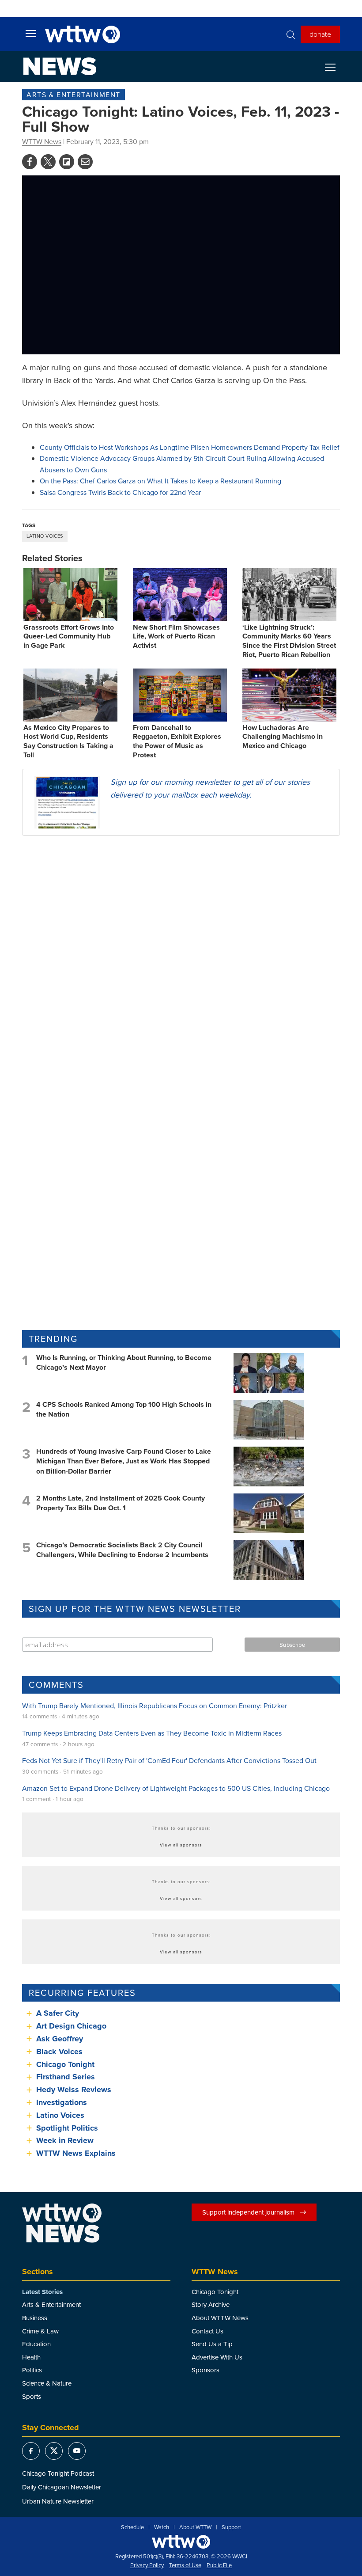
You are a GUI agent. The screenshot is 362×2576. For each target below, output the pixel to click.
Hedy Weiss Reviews (74, 2090)
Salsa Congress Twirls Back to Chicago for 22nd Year (120, 492)
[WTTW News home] (60, 66)
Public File (219, 2565)
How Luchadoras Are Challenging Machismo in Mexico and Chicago (283, 737)
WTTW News (42, 141)
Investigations (62, 2102)
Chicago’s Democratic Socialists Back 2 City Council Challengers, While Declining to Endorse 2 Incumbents (122, 1550)
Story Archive (211, 2304)
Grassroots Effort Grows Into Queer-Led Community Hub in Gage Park (69, 636)
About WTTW (195, 2527)
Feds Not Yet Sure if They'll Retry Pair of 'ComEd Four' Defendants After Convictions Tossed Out (169, 1760)
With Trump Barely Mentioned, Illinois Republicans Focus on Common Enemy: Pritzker (155, 1706)
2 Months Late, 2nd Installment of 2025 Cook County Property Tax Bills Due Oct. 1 (121, 1503)
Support (231, 2527)
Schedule (132, 2527)
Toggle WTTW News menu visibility (335, 67)
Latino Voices (45, 536)
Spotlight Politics (67, 2128)
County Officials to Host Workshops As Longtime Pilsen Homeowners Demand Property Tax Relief (190, 447)
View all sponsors (181, 1845)
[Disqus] (181, 957)
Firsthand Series (66, 2077)
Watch (162, 2527)
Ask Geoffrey (60, 2039)
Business (35, 2318)
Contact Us (207, 2331)
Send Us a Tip (212, 2344)
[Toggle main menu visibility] (31, 33)
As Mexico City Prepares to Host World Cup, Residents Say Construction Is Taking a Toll (68, 741)
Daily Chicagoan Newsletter (62, 2487)
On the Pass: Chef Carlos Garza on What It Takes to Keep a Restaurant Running (160, 481)
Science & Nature (47, 2383)
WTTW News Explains (77, 2153)
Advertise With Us (217, 2357)
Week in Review (65, 2140)
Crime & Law (40, 2331)
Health (31, 2357)
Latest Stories (42, 2292)
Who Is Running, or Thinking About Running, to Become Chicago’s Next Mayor (124, 1362)
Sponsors (206, 2370)
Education (36, 2344)
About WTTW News (220, 2318)
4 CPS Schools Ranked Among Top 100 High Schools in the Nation (124, 1409)
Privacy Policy (147, 2565)
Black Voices (59, 2052)
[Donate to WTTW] (181, 2542)
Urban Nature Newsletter (58, 2501)
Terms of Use (185, 2565)
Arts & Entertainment (74, 95)
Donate (320, 34)
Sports (32, 2396)
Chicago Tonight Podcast (58, 2473)
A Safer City (58, 2013)
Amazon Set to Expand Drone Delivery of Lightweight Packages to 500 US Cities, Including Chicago (176, 1788)
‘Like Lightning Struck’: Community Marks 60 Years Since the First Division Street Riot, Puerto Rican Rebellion (289, 641)
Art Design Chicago (71, 2026)
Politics (32, 2370)
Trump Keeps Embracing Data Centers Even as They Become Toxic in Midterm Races (152, 1733)
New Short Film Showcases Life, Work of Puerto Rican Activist (176, 636)
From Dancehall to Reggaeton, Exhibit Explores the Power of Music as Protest (177, 741)
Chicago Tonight (65, 2064)
